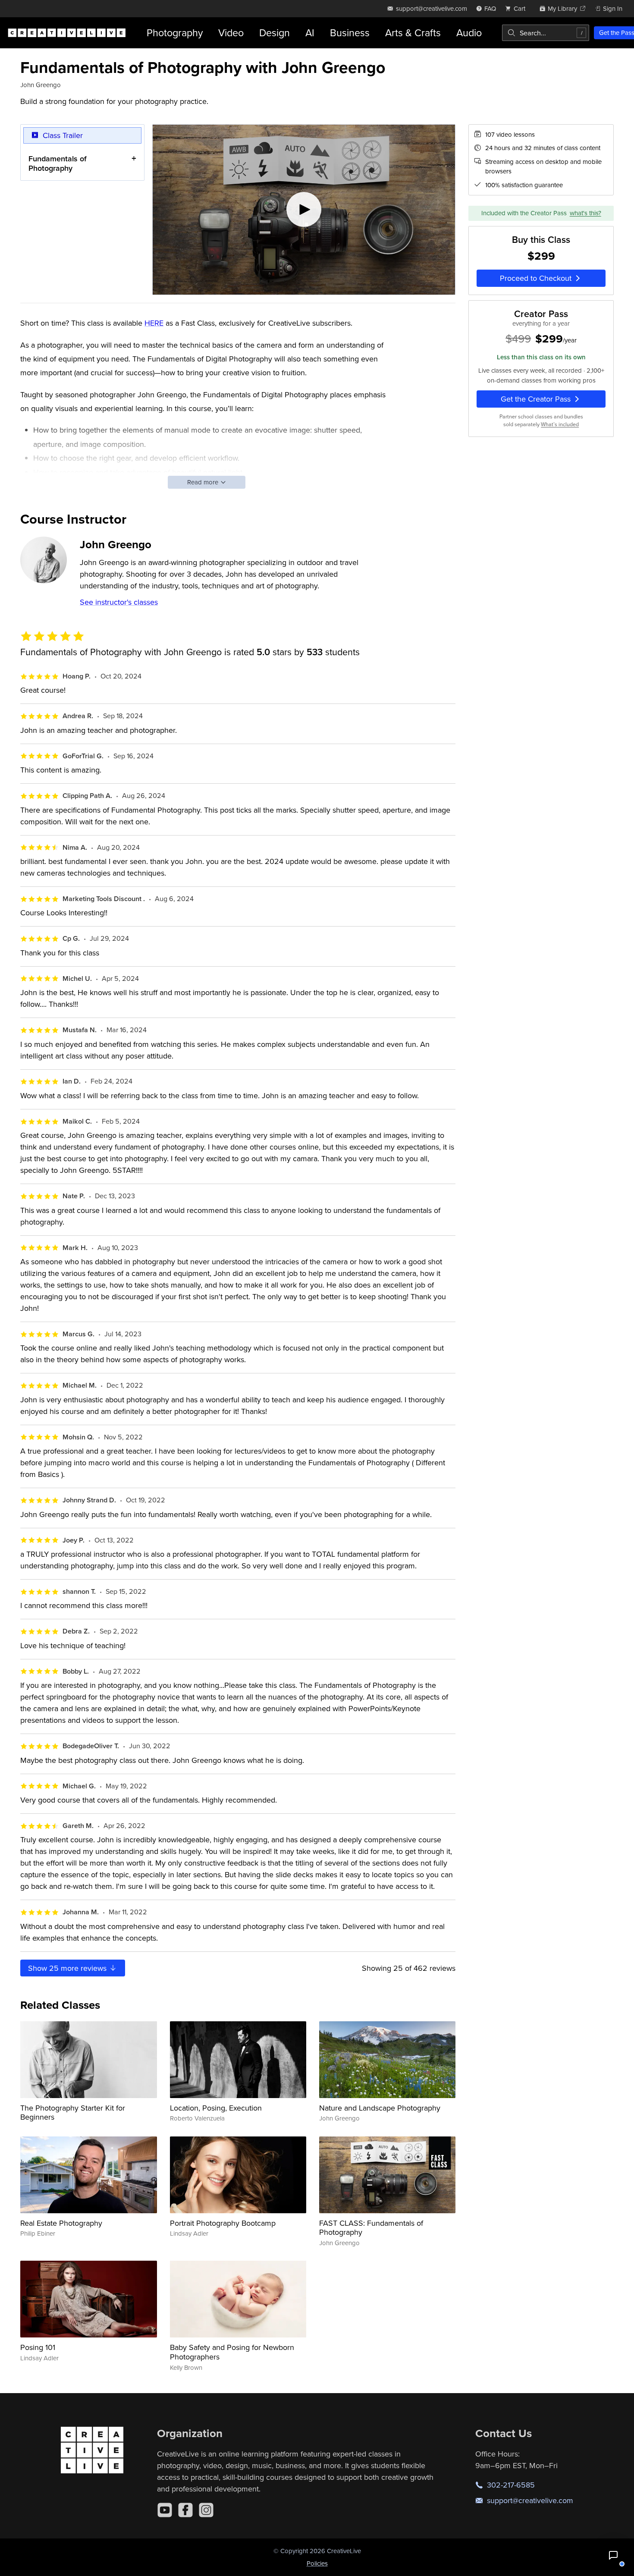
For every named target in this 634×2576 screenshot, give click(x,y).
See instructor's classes (119, 602)
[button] (613, 2555)
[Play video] (304, 210)
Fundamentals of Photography (58, 163)
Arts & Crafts (413, 33)
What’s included (560, 424)
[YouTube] (165, 2510)
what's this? (585, 213)
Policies (317, 2563)
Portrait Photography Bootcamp (223, 2223)
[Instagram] (206, 2510)
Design (275, 33)
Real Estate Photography (61, 2223)
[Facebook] (185, 2510)
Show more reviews (68, 1968)
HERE (154, 323)
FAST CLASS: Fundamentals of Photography (371, 2228)
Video (231, 33)
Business (350, 33)
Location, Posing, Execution (216, 2108)
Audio (469, 33)
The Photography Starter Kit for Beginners (73, 2113)
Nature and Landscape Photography (380, 2108)
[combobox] (546, 33)
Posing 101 (38, 2347)
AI (310, 33)
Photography (175, 33)
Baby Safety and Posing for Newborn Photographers (232, 2352)
